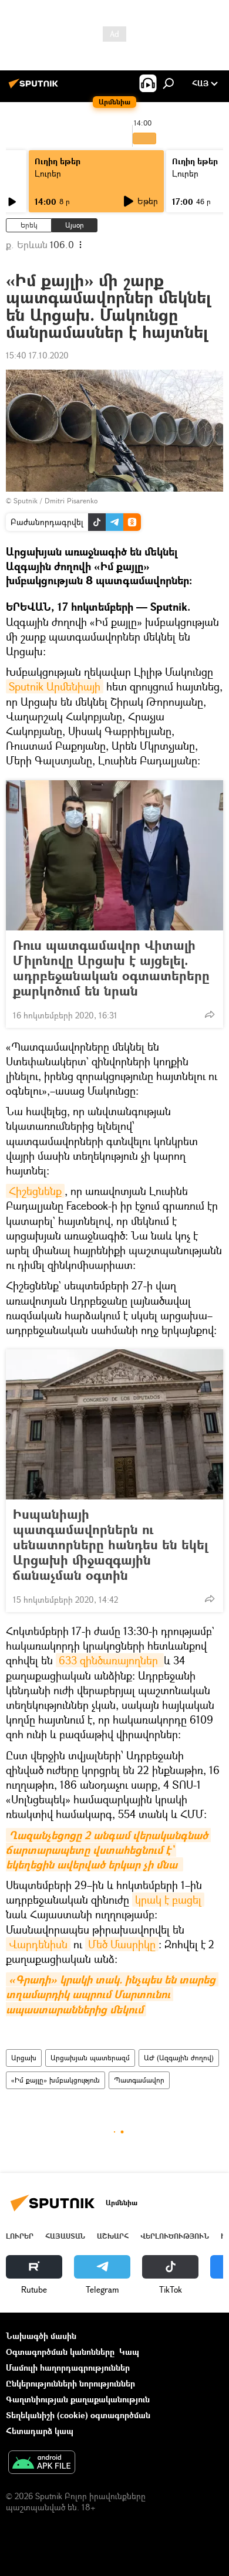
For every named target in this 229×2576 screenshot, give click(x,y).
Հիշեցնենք (35, 1191)
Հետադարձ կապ (40, 2431)
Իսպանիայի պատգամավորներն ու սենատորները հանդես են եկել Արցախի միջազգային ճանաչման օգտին (110, 1545)
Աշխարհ (113, 2236)
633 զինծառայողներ (110, 1660)
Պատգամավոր (139, 2080)
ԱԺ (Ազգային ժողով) (179, 2058)
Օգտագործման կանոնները (60, 2352)
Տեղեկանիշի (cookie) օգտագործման (78, 2415)
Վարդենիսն (38, 1944)
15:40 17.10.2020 (37, 355)
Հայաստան (65, 2236)
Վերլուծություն (175, 2236)
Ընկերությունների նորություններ (70, 2383)
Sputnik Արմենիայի (55, 686)
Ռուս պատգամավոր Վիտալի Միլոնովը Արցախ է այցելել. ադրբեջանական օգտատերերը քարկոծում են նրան (111, 968)
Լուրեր (48, 173)
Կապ (129, 2352)
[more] (210, 1014)
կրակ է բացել (168, 1900)
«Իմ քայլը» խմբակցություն (55, 2080)
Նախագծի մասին (41, 2336)
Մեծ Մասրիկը (122, 1944)
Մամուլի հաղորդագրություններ (68, 2367)
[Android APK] (42, 2463)
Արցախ (24, 2058)
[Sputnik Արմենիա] (35, 88)
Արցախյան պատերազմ (90, 2058)
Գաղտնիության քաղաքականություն (78, 2399)
